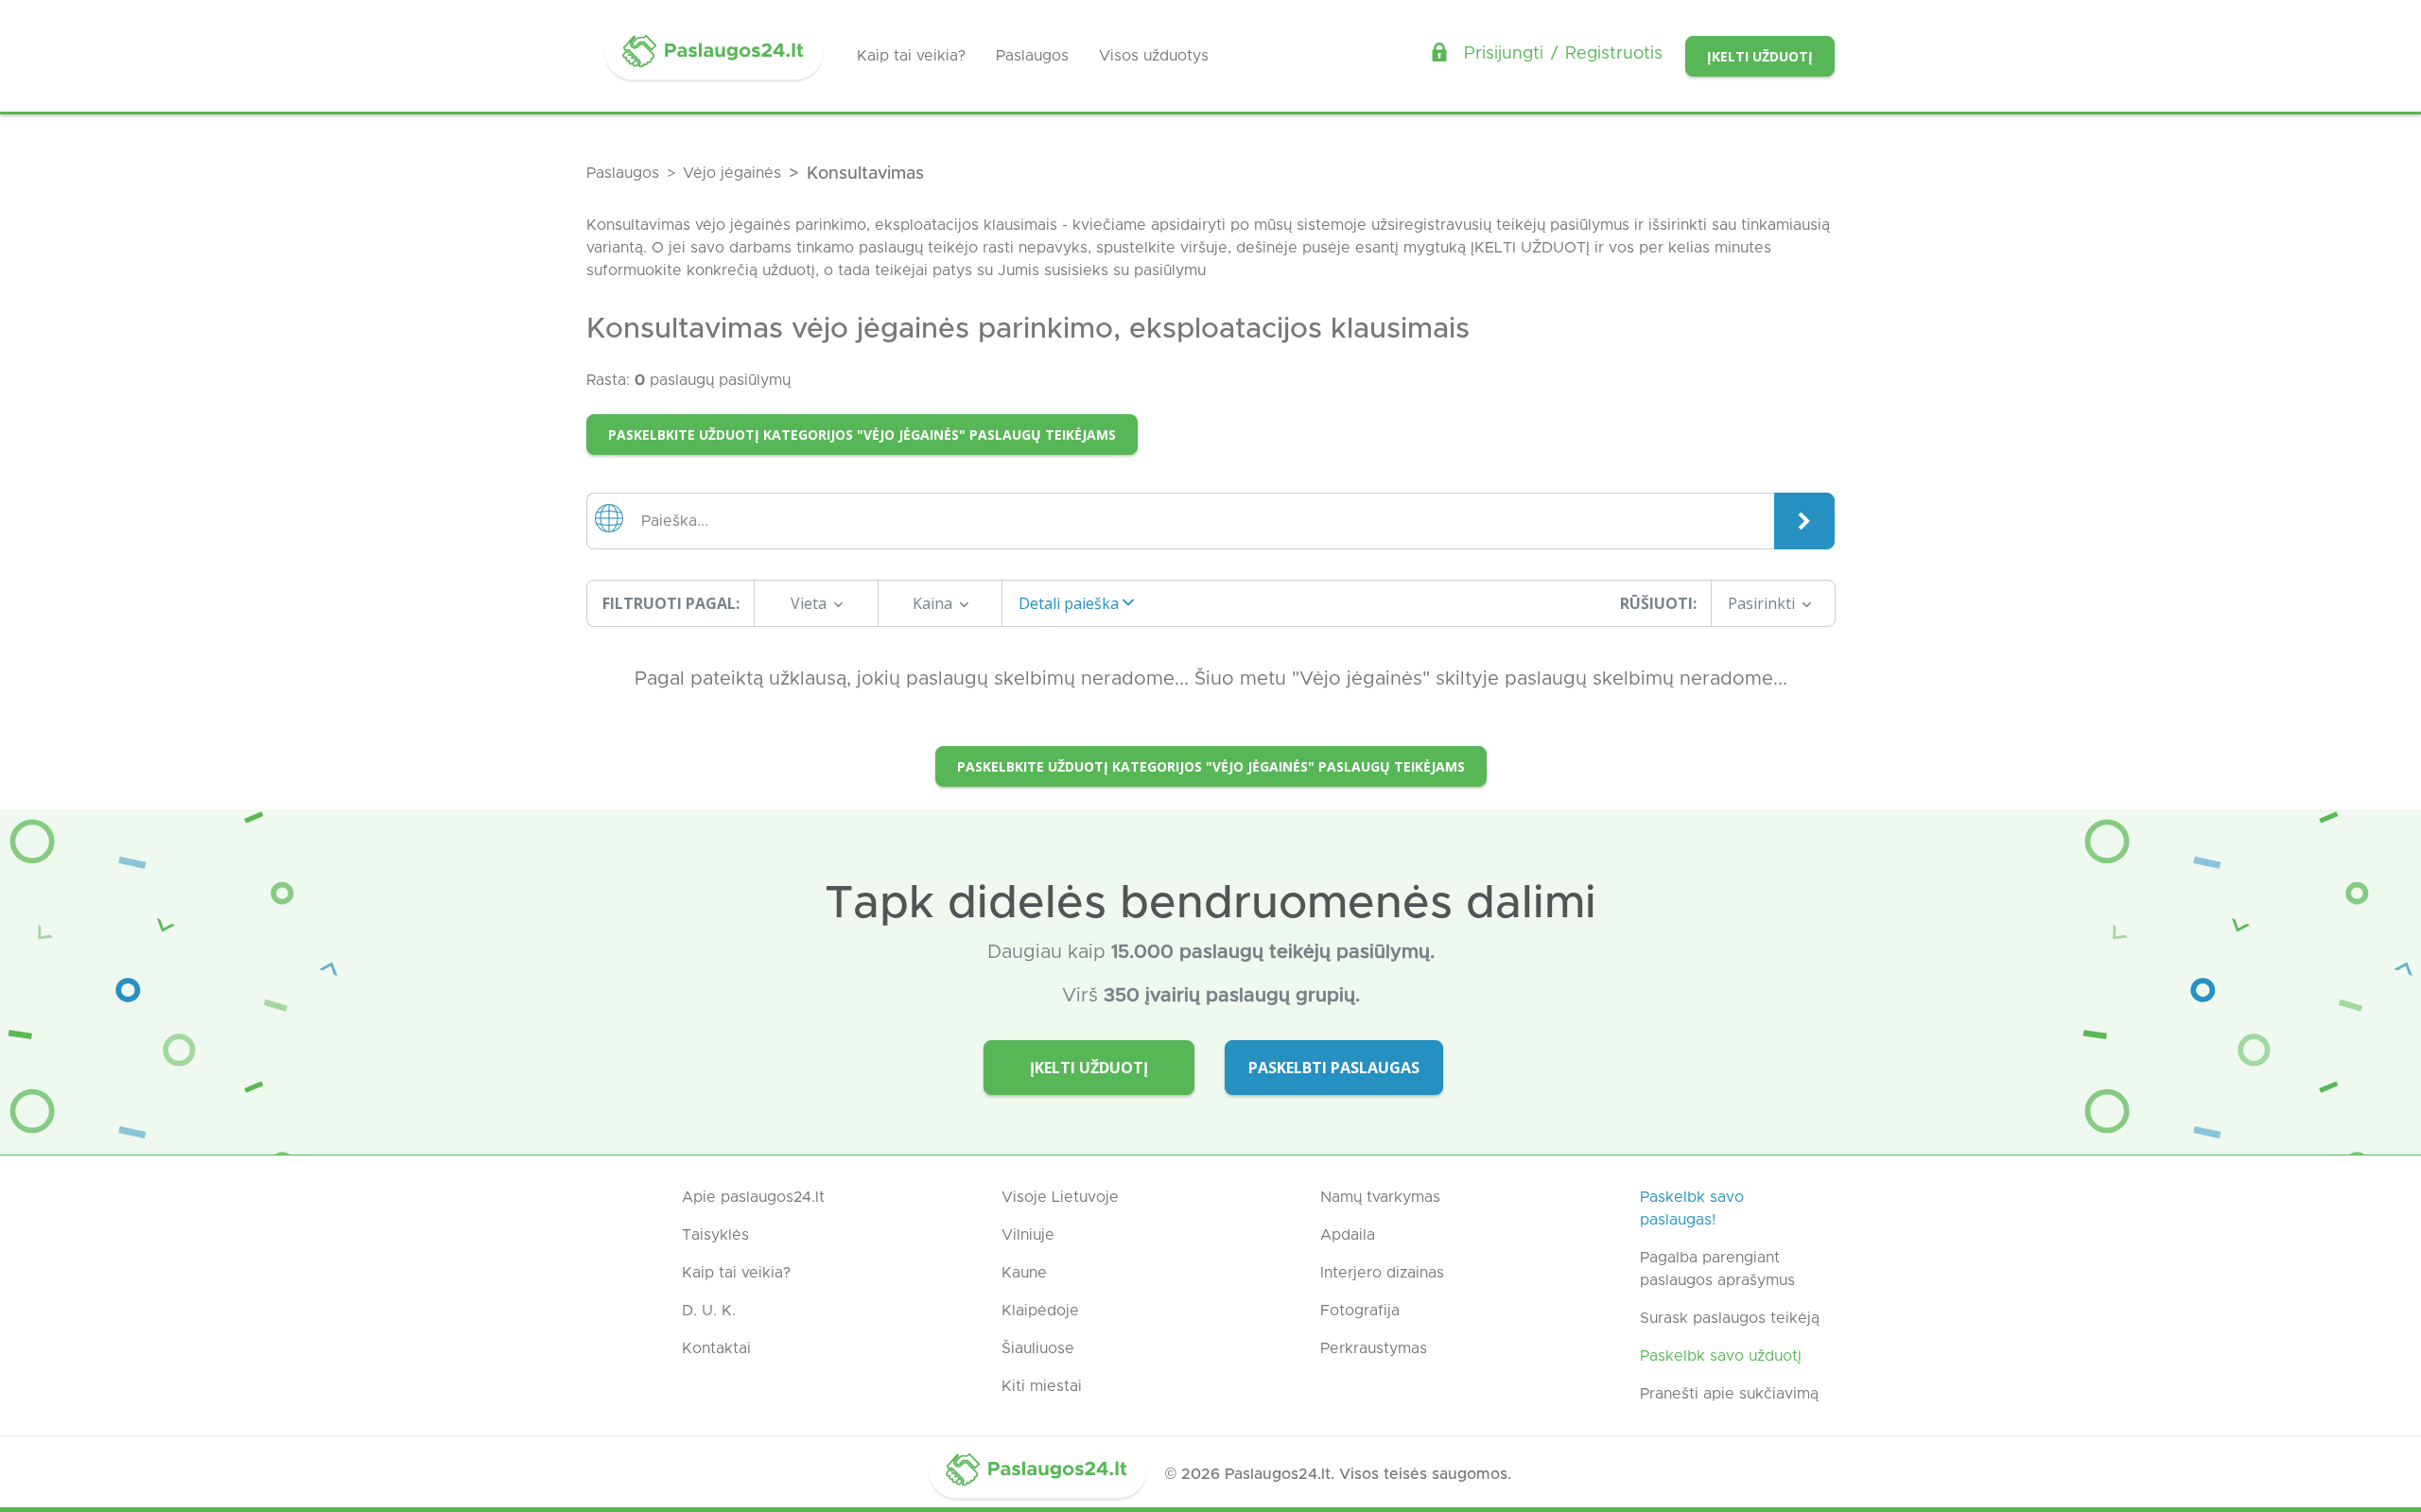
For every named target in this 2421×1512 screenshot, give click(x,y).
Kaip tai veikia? (911, 56)
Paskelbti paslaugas (1334, 1068)
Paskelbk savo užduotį (1721, 1356)
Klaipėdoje (1040, 1311)
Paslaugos (1032, 56)
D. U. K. (709, 1311)
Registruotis (1614, 54)
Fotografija (1360, 1311)
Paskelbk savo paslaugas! (1692, 1208)
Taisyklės (715, 1235)
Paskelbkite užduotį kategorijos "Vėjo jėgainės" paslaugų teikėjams (862, 434)
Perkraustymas (1374, 1348)
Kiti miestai (1042, 1386)
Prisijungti (1504, 54)
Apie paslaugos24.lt (753, 1197)
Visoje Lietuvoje (1060, 1197)
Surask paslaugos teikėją (1730, 1318)
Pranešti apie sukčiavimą (1729, 1394)
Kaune (1024, 1273)
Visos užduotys (1154, 56)
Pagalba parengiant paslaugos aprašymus (1717, 1269)
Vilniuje (1028, 1235)
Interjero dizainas (1382, 1273)
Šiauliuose (1038, 1348)
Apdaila (1348, 1235)
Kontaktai (716, 1348)
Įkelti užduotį (1760, 56)
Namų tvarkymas (1380, 1197)
